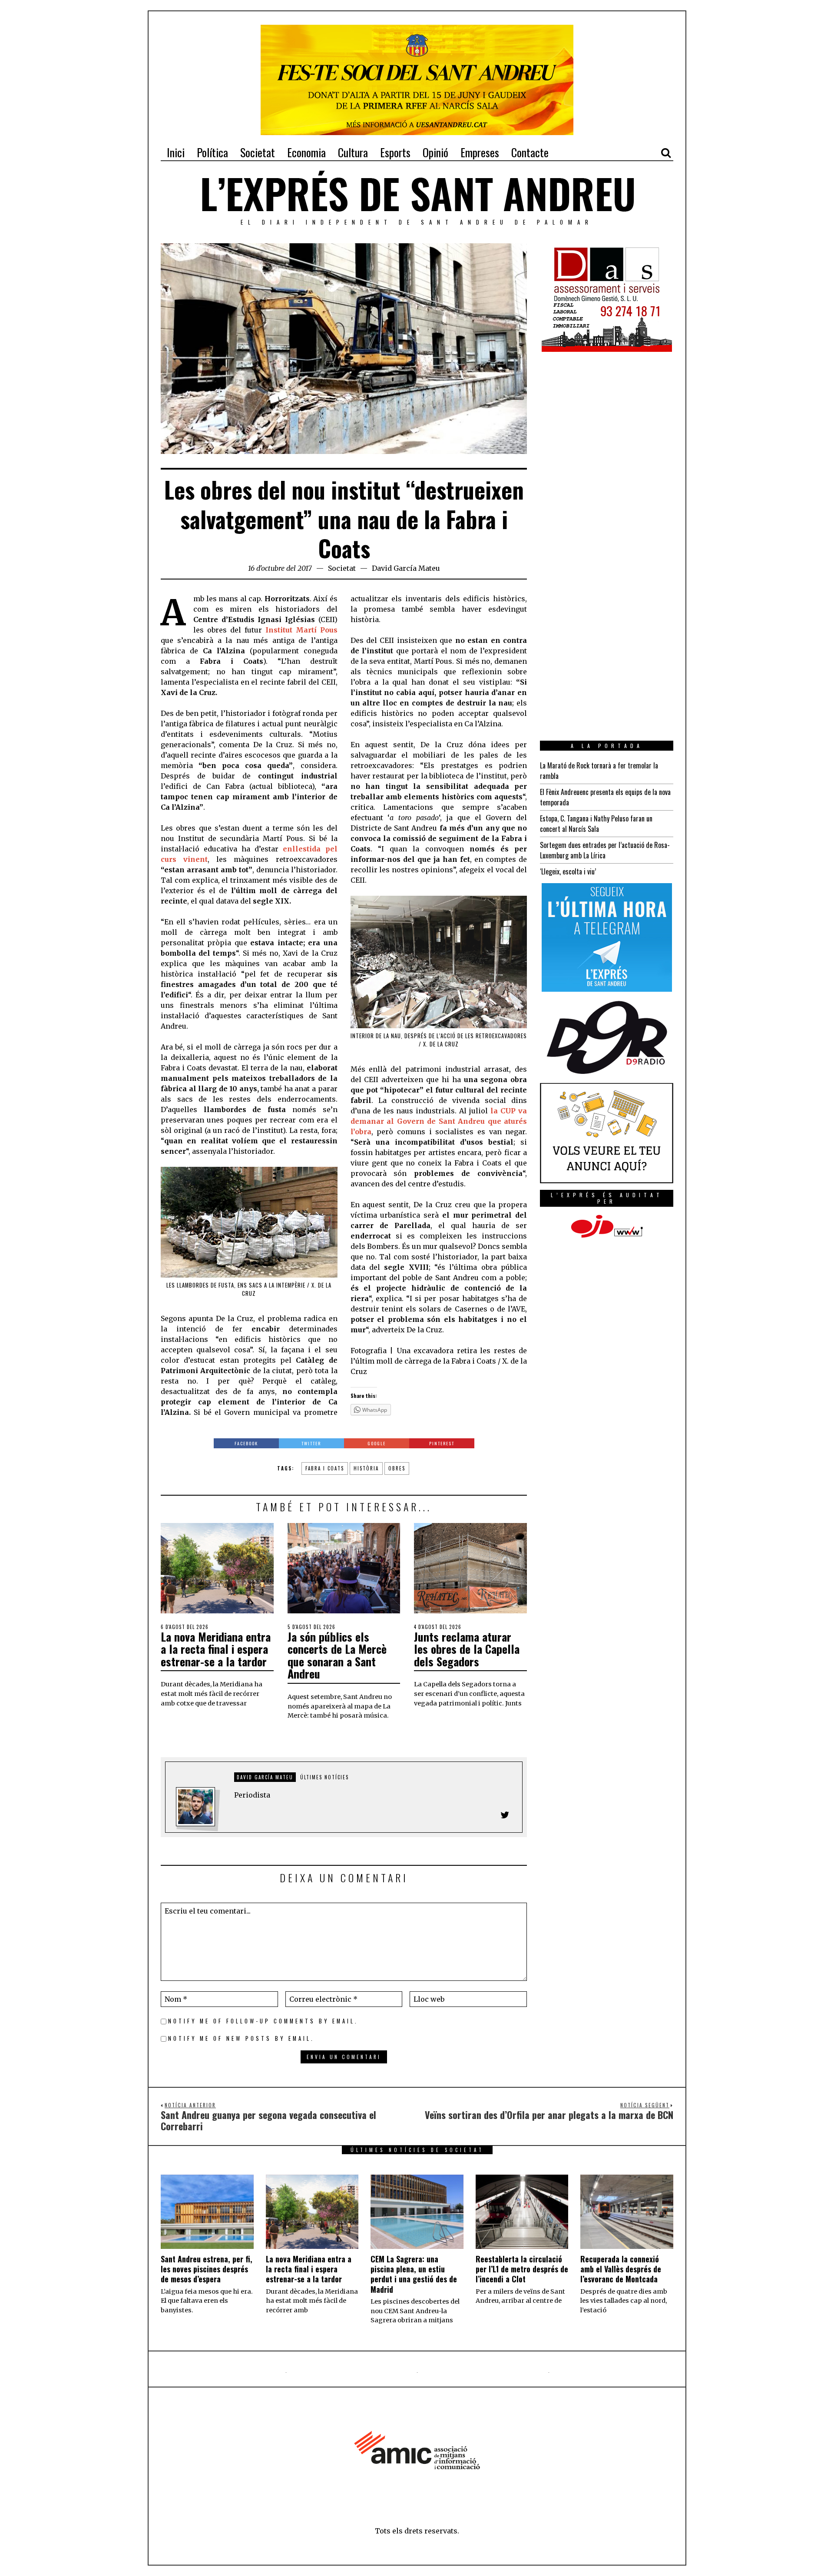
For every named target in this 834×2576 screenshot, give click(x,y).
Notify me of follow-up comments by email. (263, 2021)
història (366, 1468)
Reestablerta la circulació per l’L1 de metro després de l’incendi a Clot (522, 2269)
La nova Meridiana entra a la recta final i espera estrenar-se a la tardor (216, 1649)
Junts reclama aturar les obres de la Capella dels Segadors (467, 1649)
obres (397, 1468)
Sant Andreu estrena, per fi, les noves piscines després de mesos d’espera (207, 2269)
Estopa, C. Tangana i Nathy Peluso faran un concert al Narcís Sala (596, 824)
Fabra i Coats (325, 1468)
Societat (342, 568)
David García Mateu (406, 568)
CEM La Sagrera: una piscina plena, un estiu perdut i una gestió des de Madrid (414, 2274)
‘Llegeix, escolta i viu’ (568, 871)
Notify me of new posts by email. (241, 2038)
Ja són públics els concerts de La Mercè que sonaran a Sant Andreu (337, 1655)
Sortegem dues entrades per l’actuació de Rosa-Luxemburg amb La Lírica (605, 850)
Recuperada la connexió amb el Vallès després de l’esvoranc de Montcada (621, 2269)
